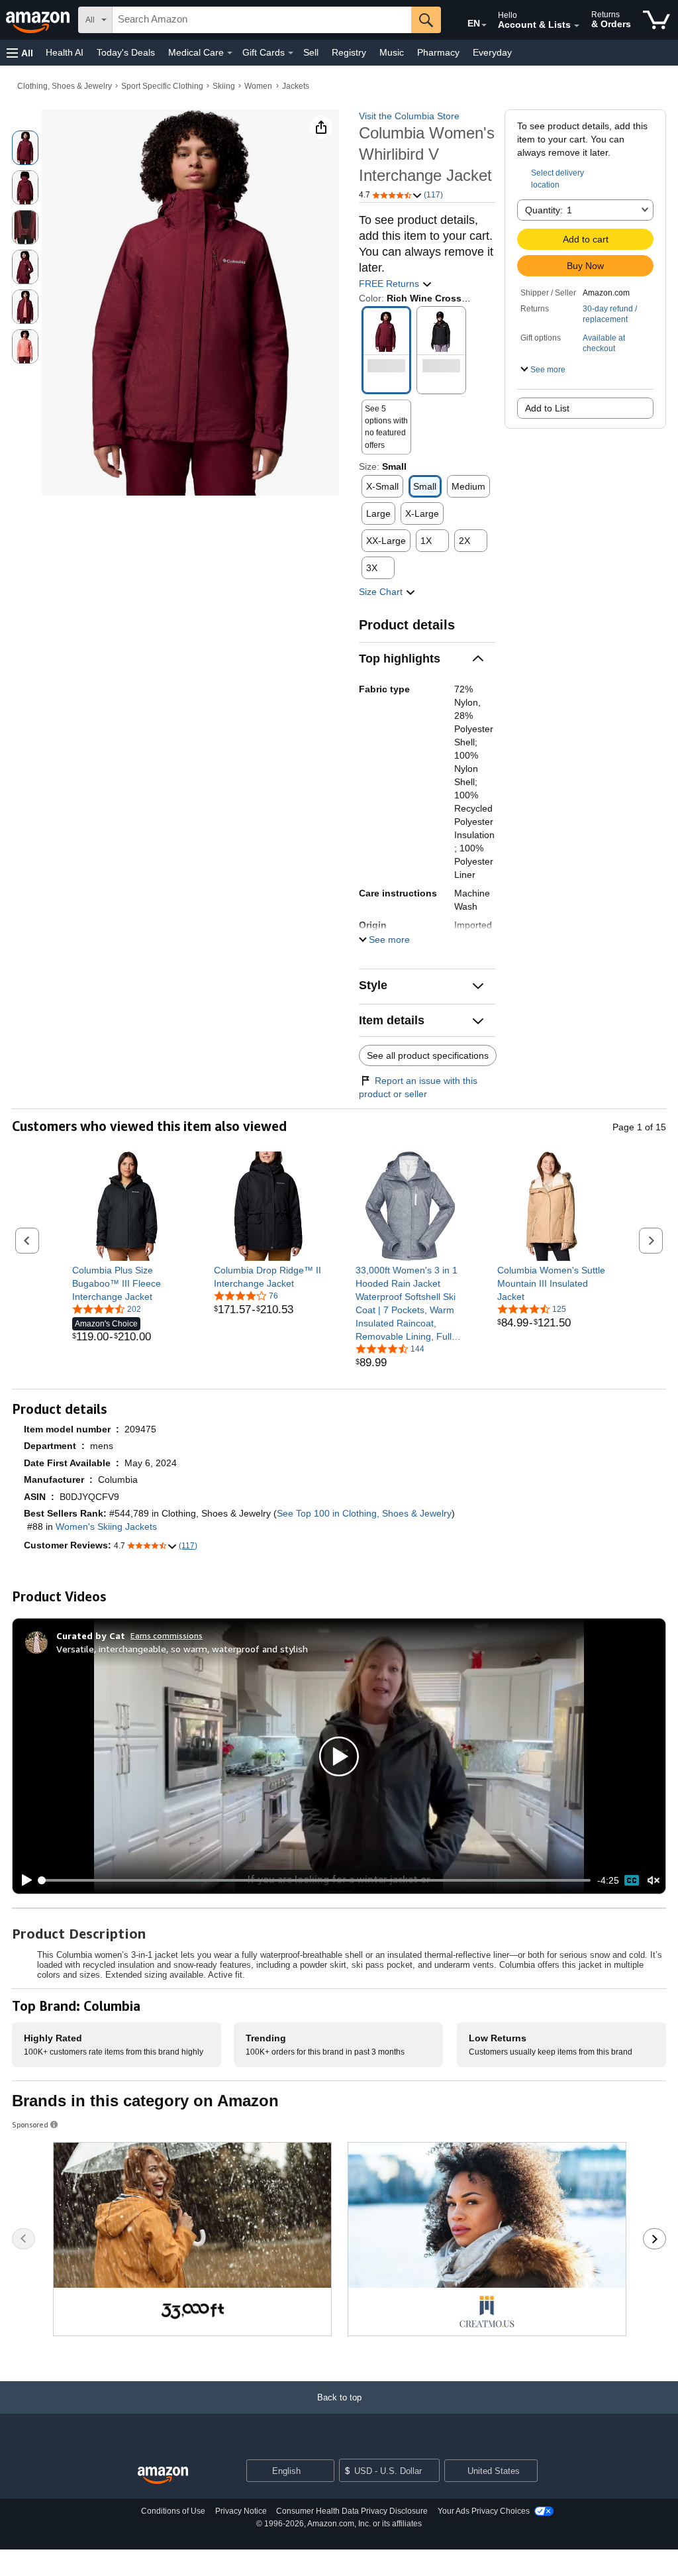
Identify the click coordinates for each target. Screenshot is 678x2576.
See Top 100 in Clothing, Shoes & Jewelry (364, 1513)
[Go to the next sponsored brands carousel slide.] (654, 2239)
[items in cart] (656, 20)
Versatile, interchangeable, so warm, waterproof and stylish (182, 1649)
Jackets (296, 86)
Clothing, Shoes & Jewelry (65, 86)
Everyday (492, 52)
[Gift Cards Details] (291, 53)
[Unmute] (654, 1881)
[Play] (23, 1880)
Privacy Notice (241, 2511)
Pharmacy (438, 52)
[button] (20, 53)
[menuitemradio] (632, 1880)
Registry (349, 52)
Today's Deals (126, 52)
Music (392, 52)
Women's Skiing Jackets (106, 1527)
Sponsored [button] (30, 2124)
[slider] (315, 1880)
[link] (127, 1283)
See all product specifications (428, 1055)
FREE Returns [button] (390, 284)
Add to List (547, 408)
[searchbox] (262, 20)
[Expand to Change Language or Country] (484, 25)
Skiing (224, 86)
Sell (311, 52)
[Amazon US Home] (163, 2476)
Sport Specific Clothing (162, 86)
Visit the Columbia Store (409, 116)
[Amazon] (39, 20)
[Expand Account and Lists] (577, 26)
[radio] (25, 148)
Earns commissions (167, 1636)
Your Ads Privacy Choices (484, 2511)
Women (258, 86)
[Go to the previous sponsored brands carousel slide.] (24, 2239)
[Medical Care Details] (230, 53)
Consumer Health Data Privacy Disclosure (352, 2511)
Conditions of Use (173, 2511)
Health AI (65, 52)
